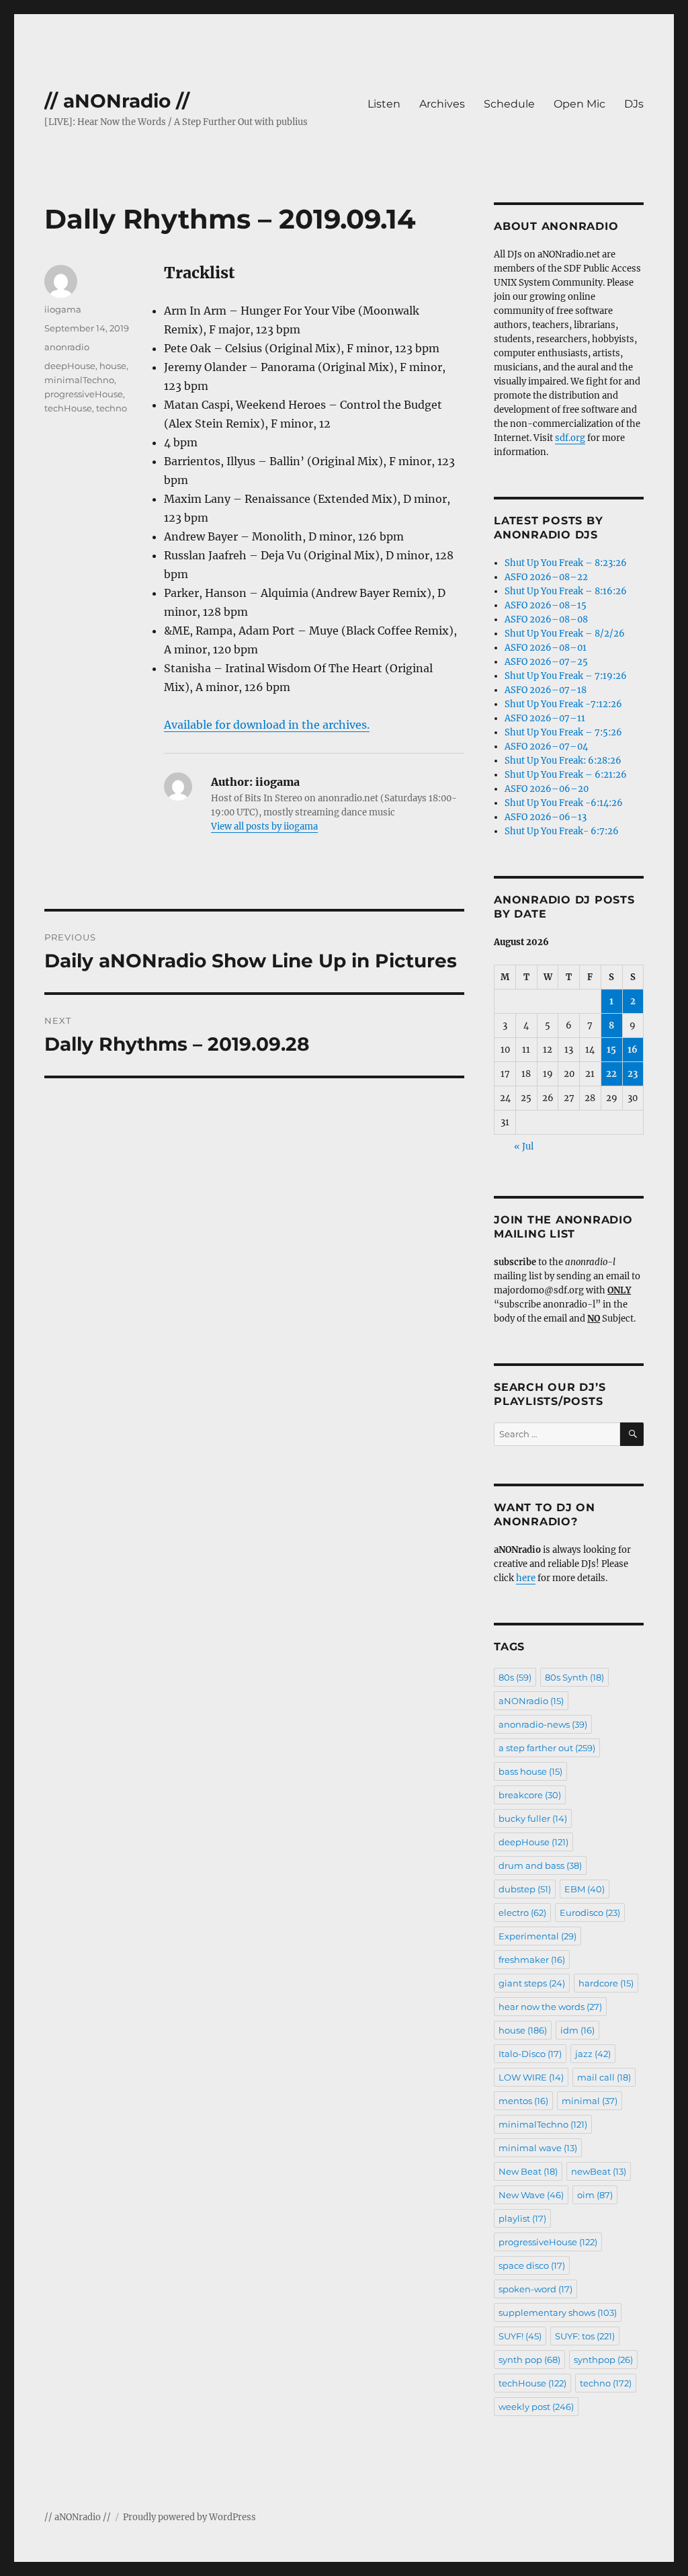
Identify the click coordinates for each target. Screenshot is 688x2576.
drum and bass (540, 1865)
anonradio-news (543, 1724)
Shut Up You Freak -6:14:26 (564, 803)
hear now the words (550, 2007)
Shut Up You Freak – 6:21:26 (566, 775)
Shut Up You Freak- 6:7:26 (562, 831)
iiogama (63, 309)
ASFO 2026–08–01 (546, 648)
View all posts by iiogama (264, 827)
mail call (604, 2077)
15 (611, 1050)
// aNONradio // (117, 101)
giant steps (532, 1983)
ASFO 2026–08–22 (546, 577)
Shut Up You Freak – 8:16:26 (566, 591)
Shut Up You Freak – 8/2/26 (565, 634)
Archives (442, 104)
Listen (384, 104)
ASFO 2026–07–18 (546, 690)
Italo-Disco (530, 2054)
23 (633, 1074)
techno (112, 408)
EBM (585, 1889)
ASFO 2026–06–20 (547, 789)
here (526, 1578)
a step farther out (547, 1748)
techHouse (68, 408)
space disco (532, 2265)
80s (515, 1677)
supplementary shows (558, 2312)
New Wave (531, 2195)
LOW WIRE (531, 2077)
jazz (593, 2054)
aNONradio (531, 1701)
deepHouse (70, 366)
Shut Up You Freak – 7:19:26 (566, 676)
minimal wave (538, 2148)
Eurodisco (590, 1913)
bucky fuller (533, 1818)
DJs (634, 104)
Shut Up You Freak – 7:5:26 (563, 732)
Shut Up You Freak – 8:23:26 (566, 563)
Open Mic (579, 104)
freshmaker (532, 1960)
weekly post (536, 2407)
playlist (522, 2218)
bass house (530, 1771)
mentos (523, 2101)
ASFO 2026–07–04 (546, 747)
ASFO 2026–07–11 (545, 718)
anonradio (67, 347)
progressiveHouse (84, 394)
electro (522, 1913)
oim (595, 2195)
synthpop (603, 2360)
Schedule (509, 104)
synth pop (529, 2360)
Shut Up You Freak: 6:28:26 (563, 761)
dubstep (525, 1889)
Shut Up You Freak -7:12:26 (563, 704)
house (113, 366)
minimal (590, 2101)
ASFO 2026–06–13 (546, 817)
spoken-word (535, 2289)
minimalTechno (79, 380)
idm (577, 2030)
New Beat (528, 2171)
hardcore (606, 1983)
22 (611, 1074)
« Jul (524, 1146)
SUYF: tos (585, 2336)
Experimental (537, 1936)
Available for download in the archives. (267, 725)
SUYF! (520, 2336)
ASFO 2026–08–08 (546, 619)
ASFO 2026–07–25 (546, 662)
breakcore (530, 1795)
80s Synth (574, 1677)
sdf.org (570, 438)
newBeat (599, 2171)
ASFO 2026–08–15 (546, 605)
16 (633, 1050)
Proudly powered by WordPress (189, 2517)
